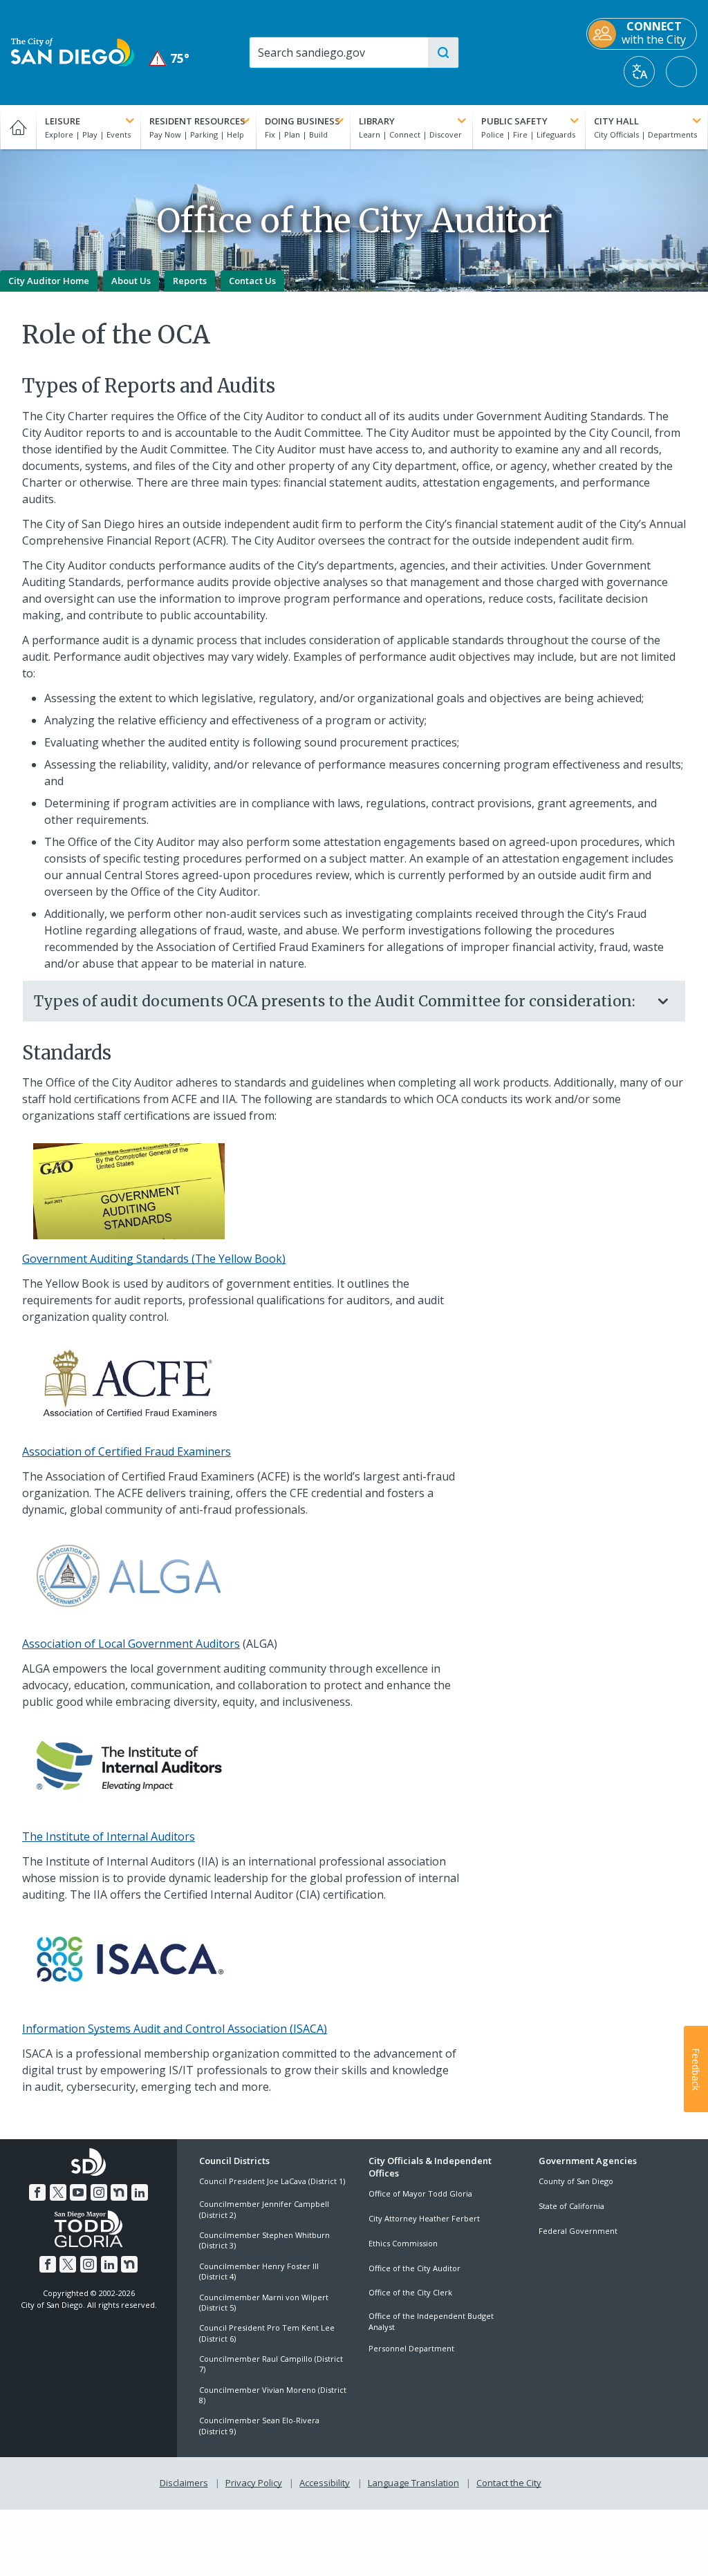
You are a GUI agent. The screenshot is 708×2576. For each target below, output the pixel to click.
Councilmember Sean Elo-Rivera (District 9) (259, 2425)
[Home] (18, 127)
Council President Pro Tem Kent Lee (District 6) (267, 2333)
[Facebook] (37, 2192)
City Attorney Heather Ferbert (424, 2218)
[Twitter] (58, 2192)
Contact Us (252, 281)
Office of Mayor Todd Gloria (420, 2193)
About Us (131, 281)
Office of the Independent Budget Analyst (431, 2321)
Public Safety (514, 121)
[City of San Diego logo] (73, 51)
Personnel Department (411, 2348)
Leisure (63, 121)
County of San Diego (576, 2181)
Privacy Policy (254, 2483)
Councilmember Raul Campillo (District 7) (271, 2364)
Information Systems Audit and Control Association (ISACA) (175, 2029)
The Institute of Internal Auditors (109, 1836)
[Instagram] (99, 2192)
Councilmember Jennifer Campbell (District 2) (264, 2209)
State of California (571, 2206)
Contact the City (509, 2483)
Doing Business (302, 121)
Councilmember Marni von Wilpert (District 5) (264, 2302)
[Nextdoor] (119, 2192)
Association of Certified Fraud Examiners (127, 1451)
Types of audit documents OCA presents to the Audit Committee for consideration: (335, 1001)
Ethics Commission (403, 2243)
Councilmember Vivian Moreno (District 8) (273, 2395)
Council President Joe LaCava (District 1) (272, 2181)
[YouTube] (78, 2192)
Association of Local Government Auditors (131, 1644)
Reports (190, 281)
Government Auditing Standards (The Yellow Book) (154, 1259)
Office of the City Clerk (410, 2292)
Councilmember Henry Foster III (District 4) (259, 2271)
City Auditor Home (49, 281)
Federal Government (578, 2231)
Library (377, 121)
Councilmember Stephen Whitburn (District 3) (264, 2240)
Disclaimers (184, 2483)
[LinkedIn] (140, 2192)
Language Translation (413, 2483)
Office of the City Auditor (414, 2268)
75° (170, 58)
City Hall (616, 121)
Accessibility (325, 2483)
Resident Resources (197, 121)
